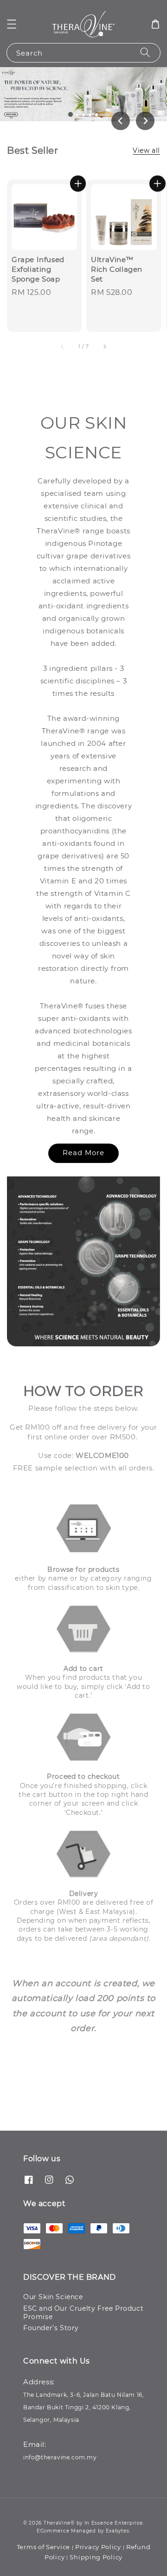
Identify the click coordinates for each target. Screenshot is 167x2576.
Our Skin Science (53, 2297)
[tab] (71, 114)
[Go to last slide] (121, 121)
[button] (12, 24)
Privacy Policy (98, 2547)
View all (146, 150)
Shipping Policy (96, 2557)
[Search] (145, 53)
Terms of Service (43, 2547)
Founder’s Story (51, 2328)
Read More (83, 1153)
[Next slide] (145, 121)
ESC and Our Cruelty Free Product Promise (83, 2313)
